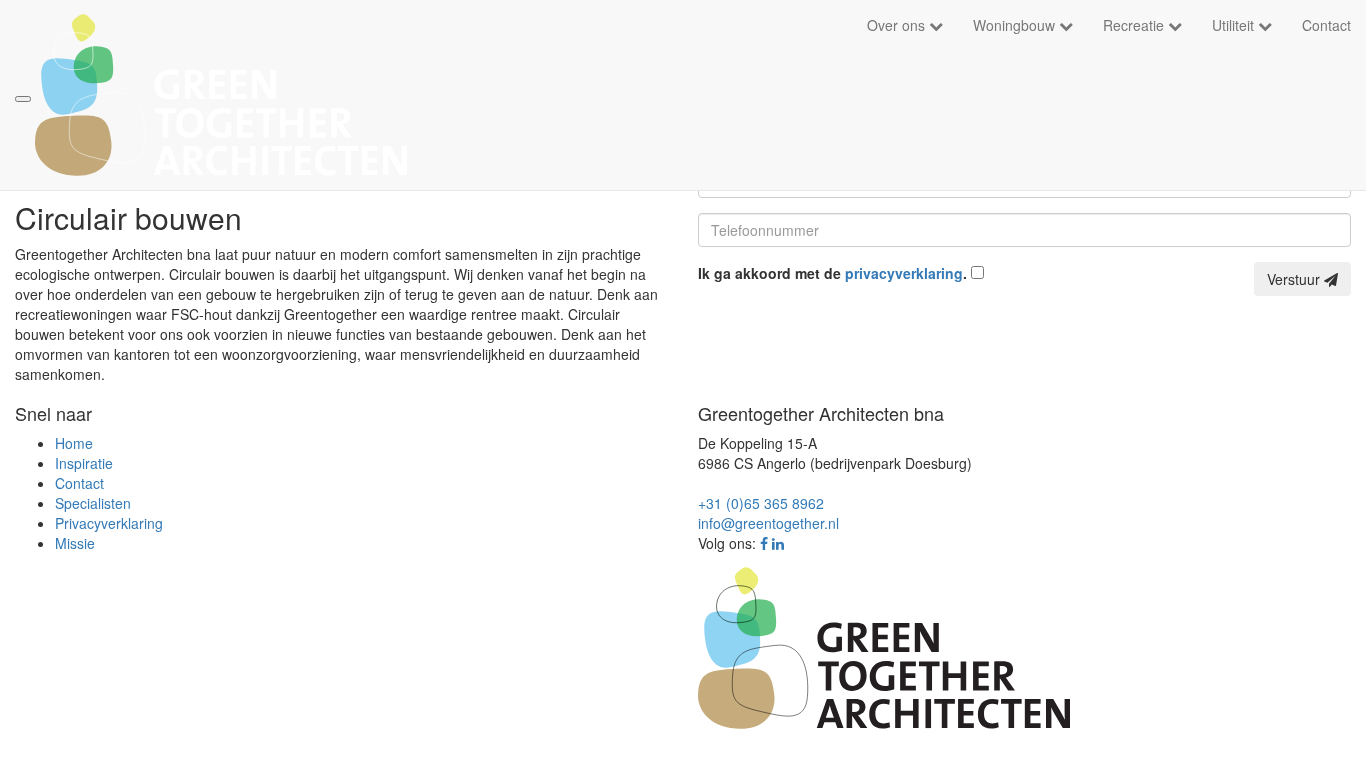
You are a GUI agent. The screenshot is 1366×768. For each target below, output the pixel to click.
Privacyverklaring (109, 523)
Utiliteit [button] (1235, 25)
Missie (75, 543)
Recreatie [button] (1135, 25)
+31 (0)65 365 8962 (761, 503)
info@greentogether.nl (768, 523)
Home (74, 443)
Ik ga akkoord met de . (834, 273)
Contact (1326, 25)
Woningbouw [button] (1016, 25)
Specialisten (93, 503)
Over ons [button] (898, 25)
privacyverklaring (904, 273)
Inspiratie (84, 463)
